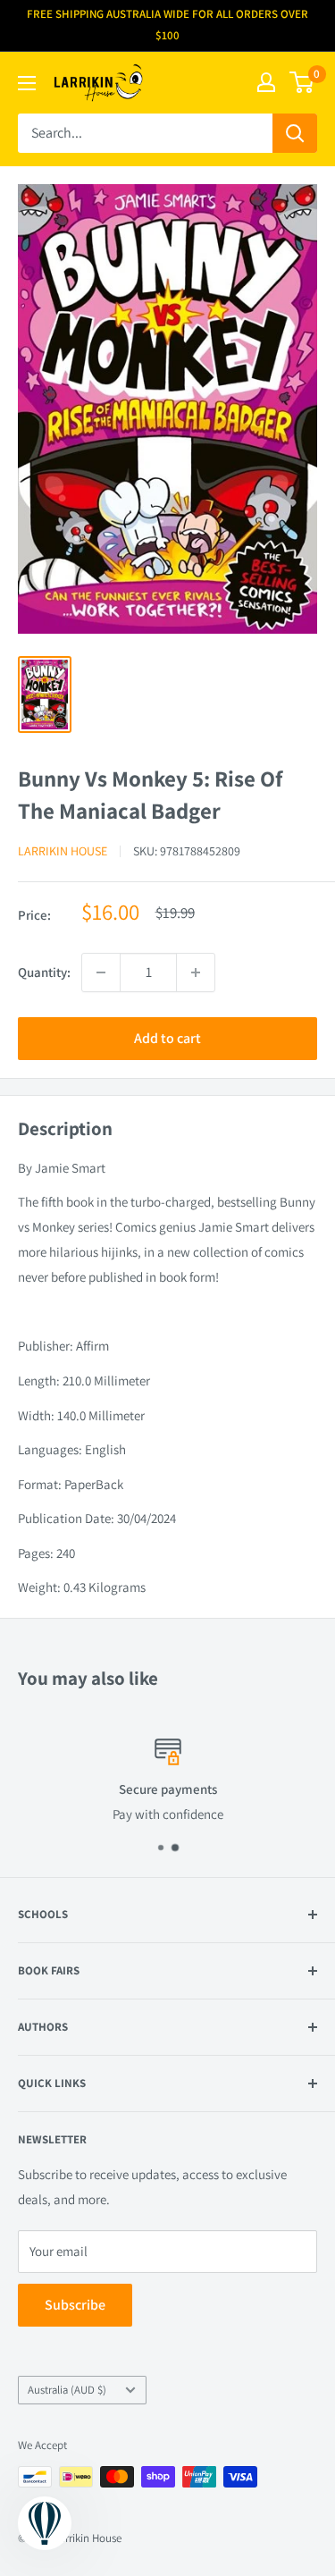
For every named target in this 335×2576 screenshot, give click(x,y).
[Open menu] (27, 83)
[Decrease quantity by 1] (101, 972)
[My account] (266, 82)
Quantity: (44, 972)
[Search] (295, 133)
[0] (302, 82)
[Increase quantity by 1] (196, 972)
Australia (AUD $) (67, 2390)
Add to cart (167, 1038)
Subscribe (75, 2305)
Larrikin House (63, 851)
